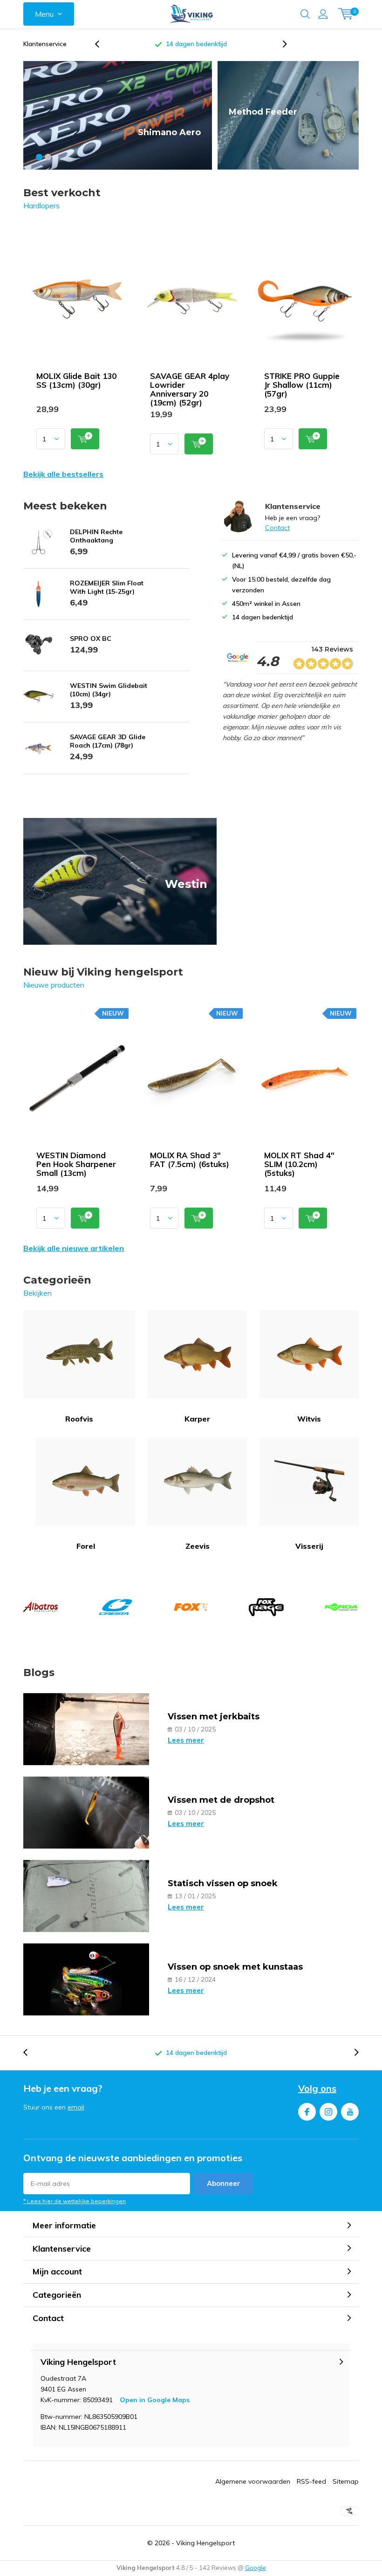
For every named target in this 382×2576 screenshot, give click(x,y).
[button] (39, 157)
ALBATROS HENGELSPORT (41, 1607)
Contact (277, 528)
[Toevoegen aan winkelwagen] (85, 439)
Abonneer (224, 2183)
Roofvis (79, 1419)
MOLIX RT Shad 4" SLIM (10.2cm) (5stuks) (299, 1164)
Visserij (309, 1546)
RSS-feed (311, 2481)
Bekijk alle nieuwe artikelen (74, 1248)
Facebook (307, 2112)
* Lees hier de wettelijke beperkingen (75, 2201)
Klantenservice (45, 44)
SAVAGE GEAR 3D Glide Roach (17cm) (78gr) (108, 741)
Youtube (350, 2112)
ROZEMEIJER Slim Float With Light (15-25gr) (107, 587)
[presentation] (102, 44)
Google (256, 2568)
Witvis (309, 1419)
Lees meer (186, 1740)
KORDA (341, 1607)
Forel (86, 1546)
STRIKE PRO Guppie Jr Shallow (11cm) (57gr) (302, 385)
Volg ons (317, 2088)
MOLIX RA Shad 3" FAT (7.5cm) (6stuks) (190, 1160)
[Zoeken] (305, 14)
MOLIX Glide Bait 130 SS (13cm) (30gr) (76, 380)
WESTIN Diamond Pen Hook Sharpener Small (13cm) (76, 1164)
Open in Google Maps (155, 2400)
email (76, 2107)
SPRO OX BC (91, 639)
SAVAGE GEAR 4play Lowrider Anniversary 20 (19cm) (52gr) (190, 389)
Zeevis (198, 1546)
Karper (197, 1419)
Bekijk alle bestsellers (63, 474)
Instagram (328, 2112)
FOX (191, 1607)
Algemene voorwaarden (253, 2481)
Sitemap (346, 2481)
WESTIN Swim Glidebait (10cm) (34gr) (109, 690)
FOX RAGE (266, 1607)
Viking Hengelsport (205, 2543)
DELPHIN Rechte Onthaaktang (96, 536)
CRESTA (116, 1607)
